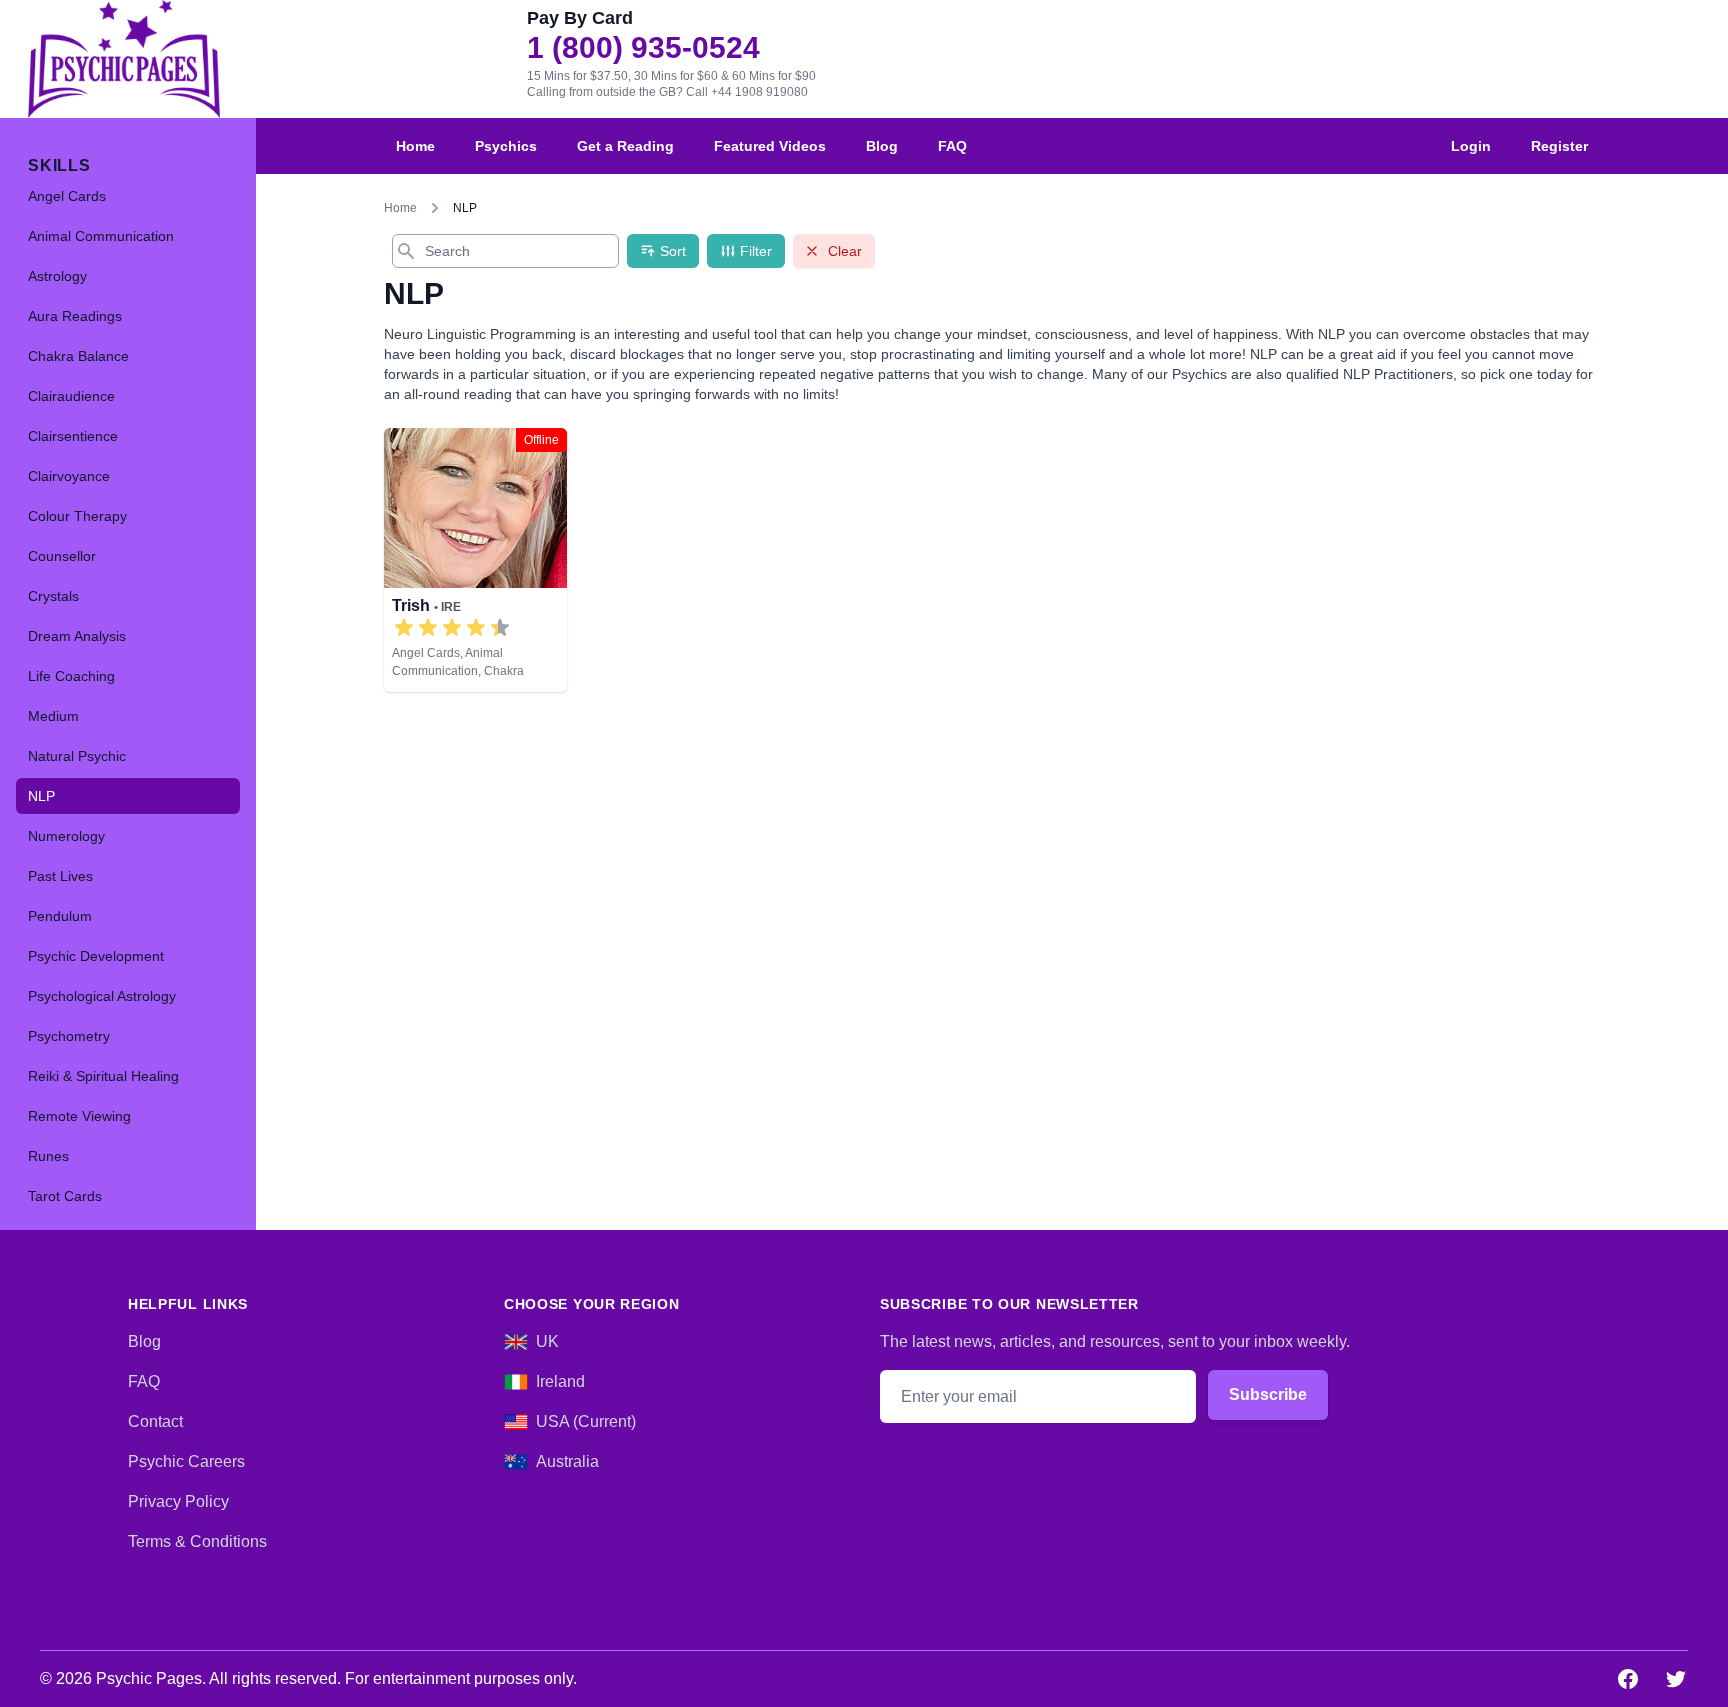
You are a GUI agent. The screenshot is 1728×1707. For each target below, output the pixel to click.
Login (1471, 146)
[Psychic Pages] (124, 59)
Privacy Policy (178, 1501)
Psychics (506, 146)
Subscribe (1268, 1394)
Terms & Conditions (197, 1541)
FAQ (952, 146)
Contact (155, 1421)
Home (415, 146)
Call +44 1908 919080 (747, 92)
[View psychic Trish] (475, 560)
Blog (882, 146)
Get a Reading (625, 146)
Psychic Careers (186, 1461)
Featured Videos (770, 146)
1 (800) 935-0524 (643, 48)
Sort (673, 251)
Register (1559, 146)
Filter (756, 251)
